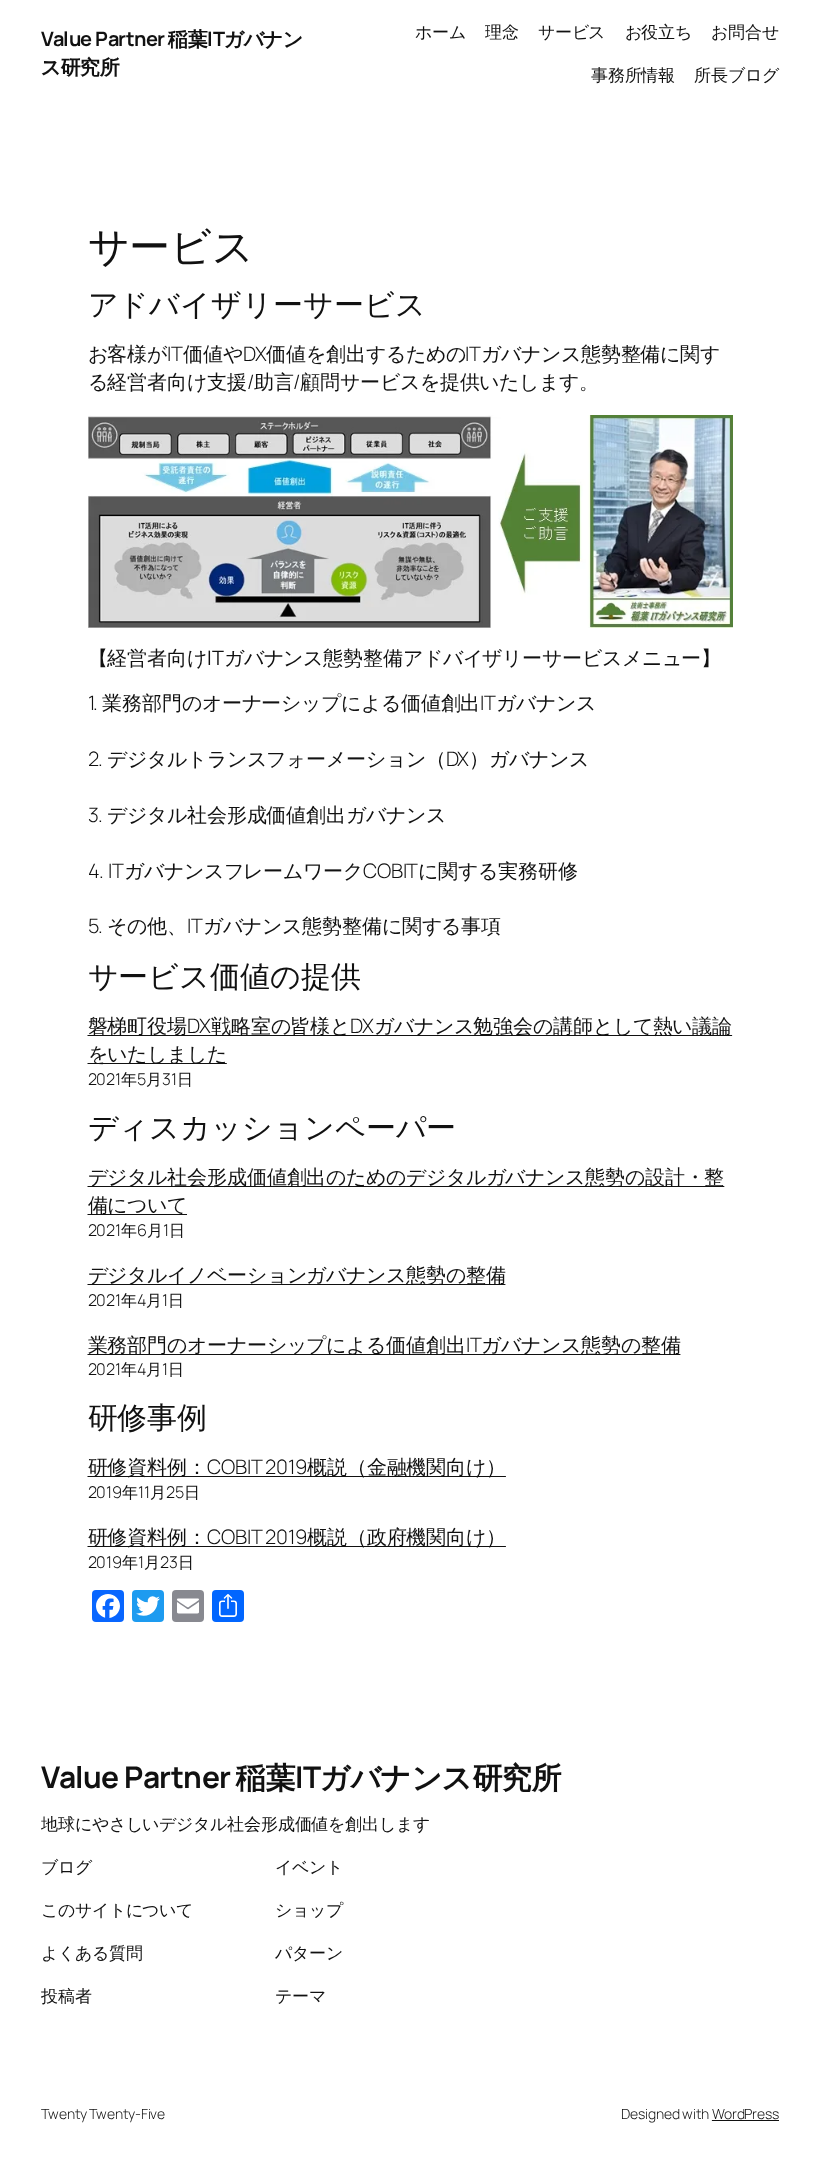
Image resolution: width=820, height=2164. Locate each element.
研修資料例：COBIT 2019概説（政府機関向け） (297, 1536)
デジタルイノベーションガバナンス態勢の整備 (297, 1274)
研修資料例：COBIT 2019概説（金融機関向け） (297, 1466)
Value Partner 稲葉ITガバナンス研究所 (301, 1776)
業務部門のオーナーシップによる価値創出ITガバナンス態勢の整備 (384, 1344)
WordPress (745, 2113)
